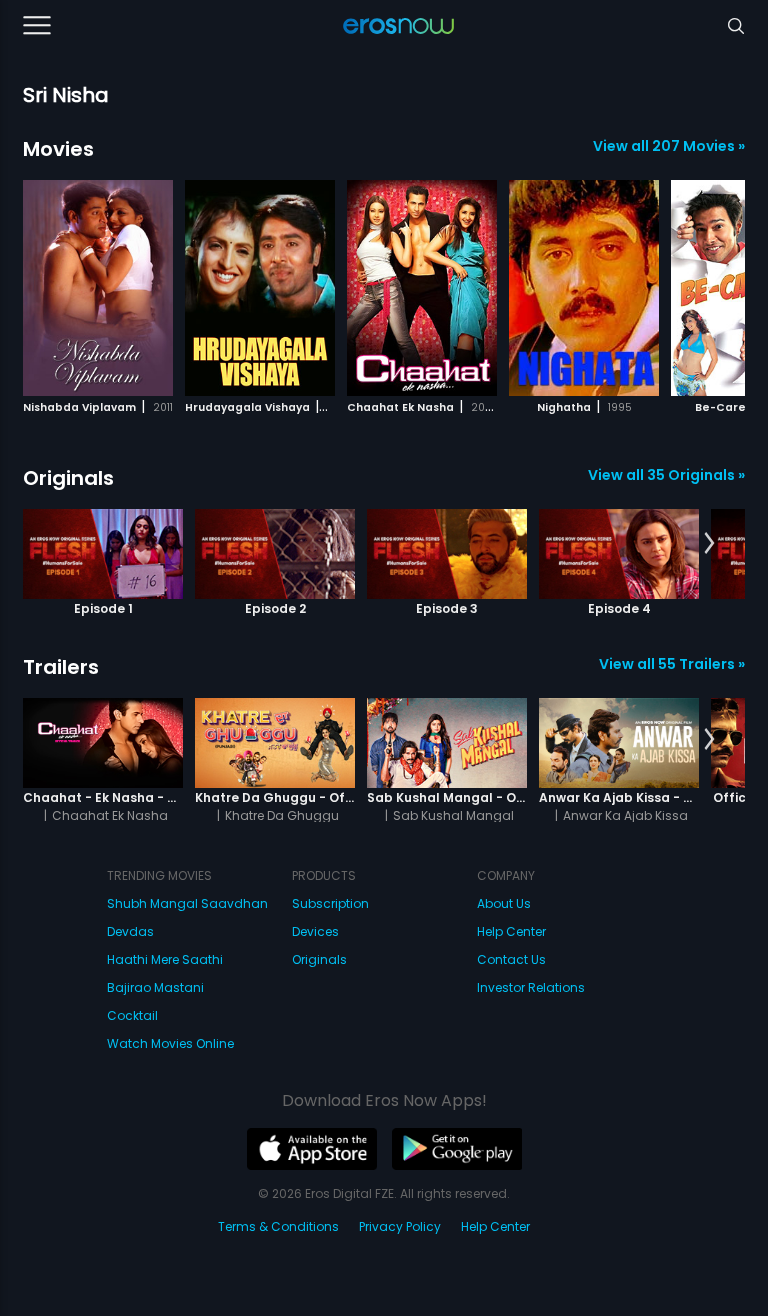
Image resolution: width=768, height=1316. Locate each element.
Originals (68, 478)
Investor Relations (531, 987)
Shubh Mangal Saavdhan (187, 903)
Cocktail (132, 1015)
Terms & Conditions (278, 1226)
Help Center (511, 931)
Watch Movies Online (170, 1043)
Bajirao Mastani (155, 987)
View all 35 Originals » (666, 475)
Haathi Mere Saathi (165, 959)
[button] (709, 285)
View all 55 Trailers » (672, 664)
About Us (504, 903)
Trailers (61, 667)
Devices (315, 931)
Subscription (330, 903)
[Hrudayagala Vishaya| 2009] (260, 288)
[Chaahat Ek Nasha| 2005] (422, 288)
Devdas (130, 931)
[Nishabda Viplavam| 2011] (98, 288)
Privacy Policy (400, 1226)
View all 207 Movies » (669, 146)
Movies (58, 149)
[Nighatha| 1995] (584, 288)
